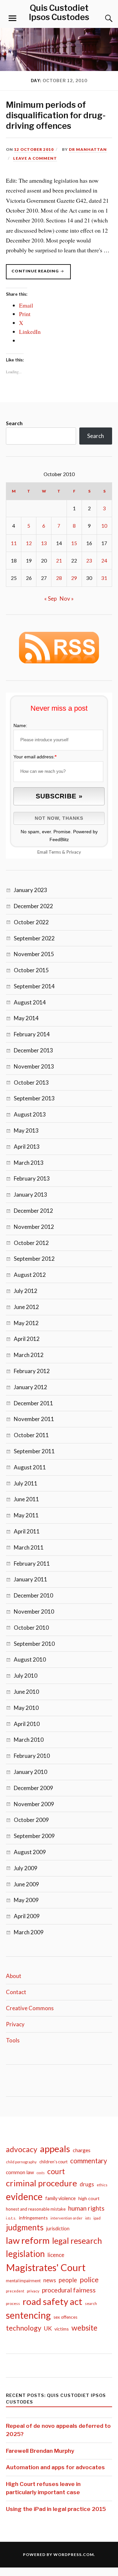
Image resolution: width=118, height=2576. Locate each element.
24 (104, 561)
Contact (16, 1992)
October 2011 (31, 1435)
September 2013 (34, 1098)
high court (89, 2198)
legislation (25, 2254)
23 (89, 561)
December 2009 (33, 1788)
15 (74, 543)
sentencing (28, 2315)
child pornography (21, 2162)
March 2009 (29, 1932)
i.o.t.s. (11, 2218)
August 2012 (30, 1275)
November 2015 (34, 954)
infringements (33, 2218)
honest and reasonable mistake (36, 2209)
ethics (102, 2185)
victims (62, 2329)
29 (74, 578)
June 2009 (26, 1884)
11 (14, 543)
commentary (89, 2161)
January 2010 (30, 1772)
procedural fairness (69, 2290)
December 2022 (33, 906)
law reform (28, 2240)
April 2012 (27, 1339)
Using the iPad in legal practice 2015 (56, 2509)
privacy (33, 2291)
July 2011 (26, 1483)
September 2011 (34, 1451)
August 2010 (30, 1659)
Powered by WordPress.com (58, 2554)
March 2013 (29, 1163)
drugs (87, 2184)
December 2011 (33, 1403)
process (13, 2303)
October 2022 (31, 922)
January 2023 (30, 890)
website (84, 2328)
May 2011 (26, 1515)
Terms (55, 852)
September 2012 (34, 1259)
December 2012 (33, 1211)
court (56, 2171)
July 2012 (26, 1291)
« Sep (50, 598)
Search (14, 423)
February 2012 (32, 1371)
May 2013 (26, 1130)
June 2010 (26, 1692)
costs (41, 2173)
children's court (53, 2162)
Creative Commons (30, 2008)
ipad (97, 2218)
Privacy (74, 852)
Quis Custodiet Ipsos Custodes (59, 12)
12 (29, 543)
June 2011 (26, 1499)
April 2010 (27, 1724)
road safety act (52, 2301)
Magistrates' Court (46, 2267)
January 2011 (30, 1579)
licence (56, 2255)
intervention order (67, 2218)
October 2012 (31, 1243)
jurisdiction (58, 2229)
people (68, 2280)
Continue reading (41, 274)
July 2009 (26, 1868)
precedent (15, 2291)
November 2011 (34, 1419)
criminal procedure (41, 2183)
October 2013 (31, 1082)
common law (20, 2172)
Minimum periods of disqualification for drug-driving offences (56, 115)
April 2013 (27, 1147)
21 (59, 561)
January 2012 (30, 1387)
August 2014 (30, 1002)
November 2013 (34, 1066)
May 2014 (26, 1018)
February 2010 (32, 1756)
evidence (24, 2196)
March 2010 (29, 1740)
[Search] (102, 18)
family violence (60, 2198)
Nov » (67, 598)
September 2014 (34, 986)
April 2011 (27, 1531)
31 (104, 578)
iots (88, 2218)
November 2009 (34, 1804)
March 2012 (29, 1355)
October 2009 (31, 1820)
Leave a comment (35, 158)
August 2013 (30, 1114)
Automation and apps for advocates (55, 2467)
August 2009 (30, 1852)
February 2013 (32, 1178)
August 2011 (30, 1467)
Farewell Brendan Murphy (40, 2451)
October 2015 (31, 970)
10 (104, 526)
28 (59, 578)
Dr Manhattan (88, 149)
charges (82, 2150)
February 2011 (32, 1564)
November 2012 (34, 1227)
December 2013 (33, 1050)
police (89, 2280)
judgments (25, 2227)
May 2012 (26, 1323)
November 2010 (34, 1611)
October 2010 (31, 1628)
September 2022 (34, 938)
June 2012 (26, 1307)
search (91, 2303)
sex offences (65, 2317)
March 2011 (29, 1547)
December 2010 (33, 1595)
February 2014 (32, 1034)
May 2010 (26, 1708)
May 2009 (26, 1900)
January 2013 (30, 1195)
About (14, 1976)
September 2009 (34, 1836)
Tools (13, 2040)
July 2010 (26, 1676)
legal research (77, 2241)
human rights (86, 2208)
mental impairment (23, 2281)
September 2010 (34, 1644)
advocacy (22, 2149)
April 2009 (27, 1916)
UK (48, 2328)
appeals (55, 2149)
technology (24, 2328)
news (50, 2280)
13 (44, 543)
